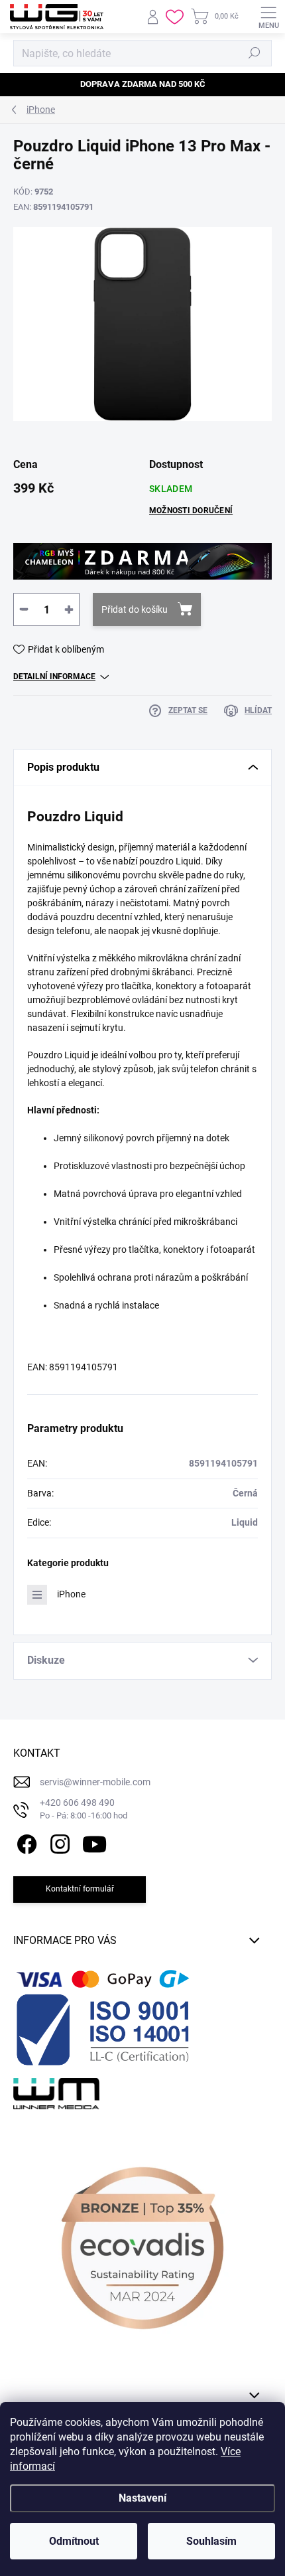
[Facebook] (25, 1842)
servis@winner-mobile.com (95, 1782)
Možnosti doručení (191, 511)
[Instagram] (58, 1842)
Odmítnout (74, 2541)
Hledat (255, 53)
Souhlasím (211, 2541)
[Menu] (268, 17)
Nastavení (142, 2498)
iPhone (71, 1594)
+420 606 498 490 (84, 1809)
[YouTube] (94, 1842)
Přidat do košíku (135, 609)
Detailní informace (54, 677)
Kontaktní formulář (80, 1889)
